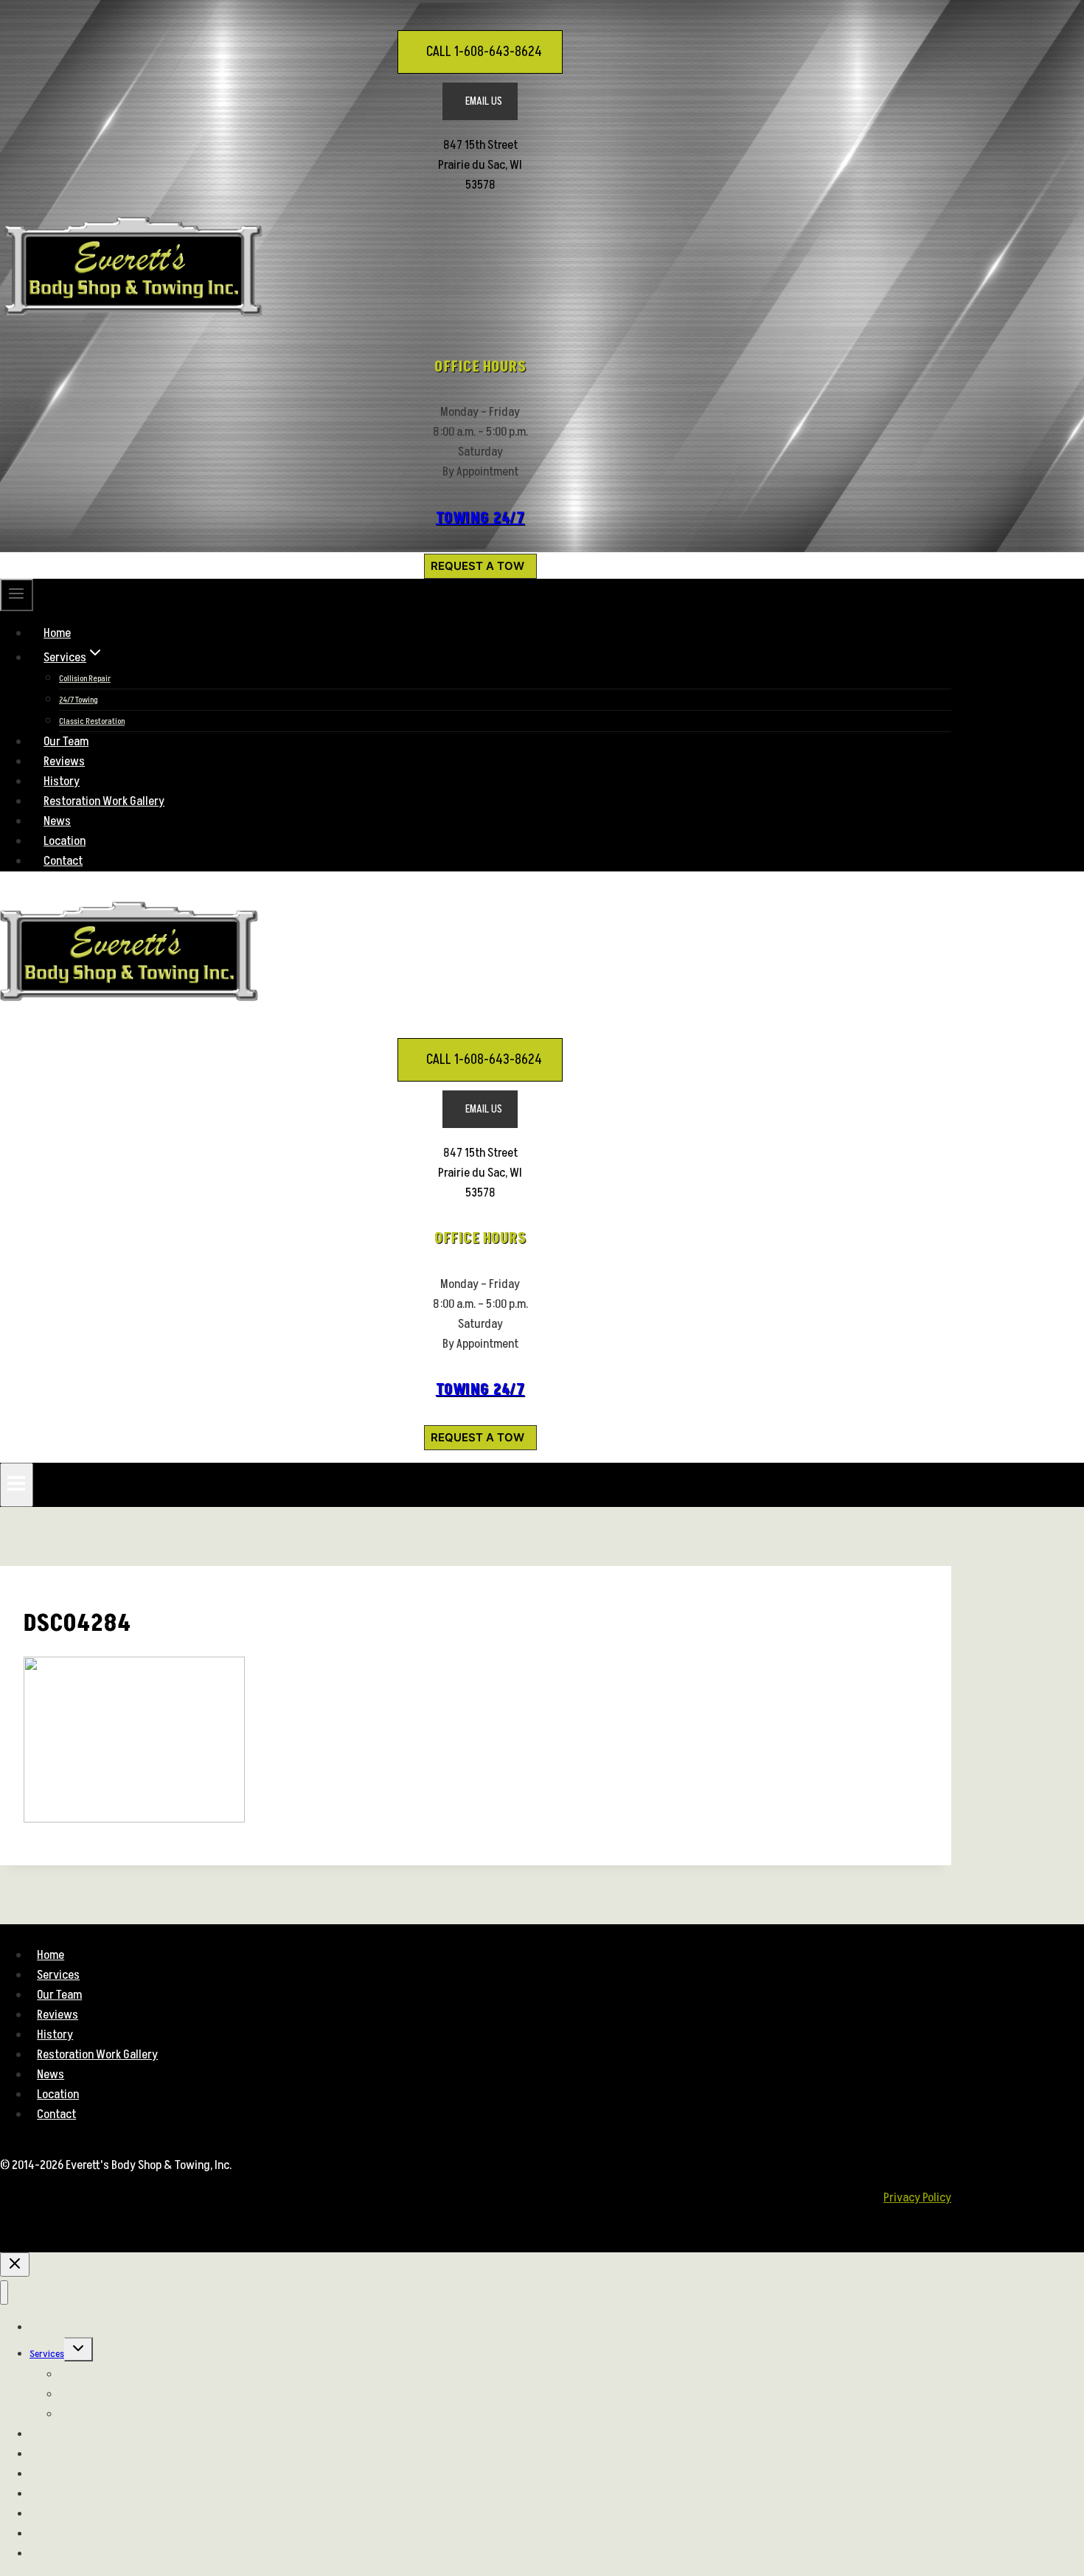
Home (57, 633)
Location (65, 841)
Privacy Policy (917, 2198)
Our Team (66, 742)
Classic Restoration (92, 721)
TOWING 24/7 (480, 518)
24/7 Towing (79, 700)
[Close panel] (15, 2265)
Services (58, 1975)
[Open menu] (17, 1485)
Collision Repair (85, 679)
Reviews (64, 762)
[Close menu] (4, 2293)
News (57, 821)
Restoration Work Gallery (104, 801)
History (62, 781)
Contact (63, 861)
